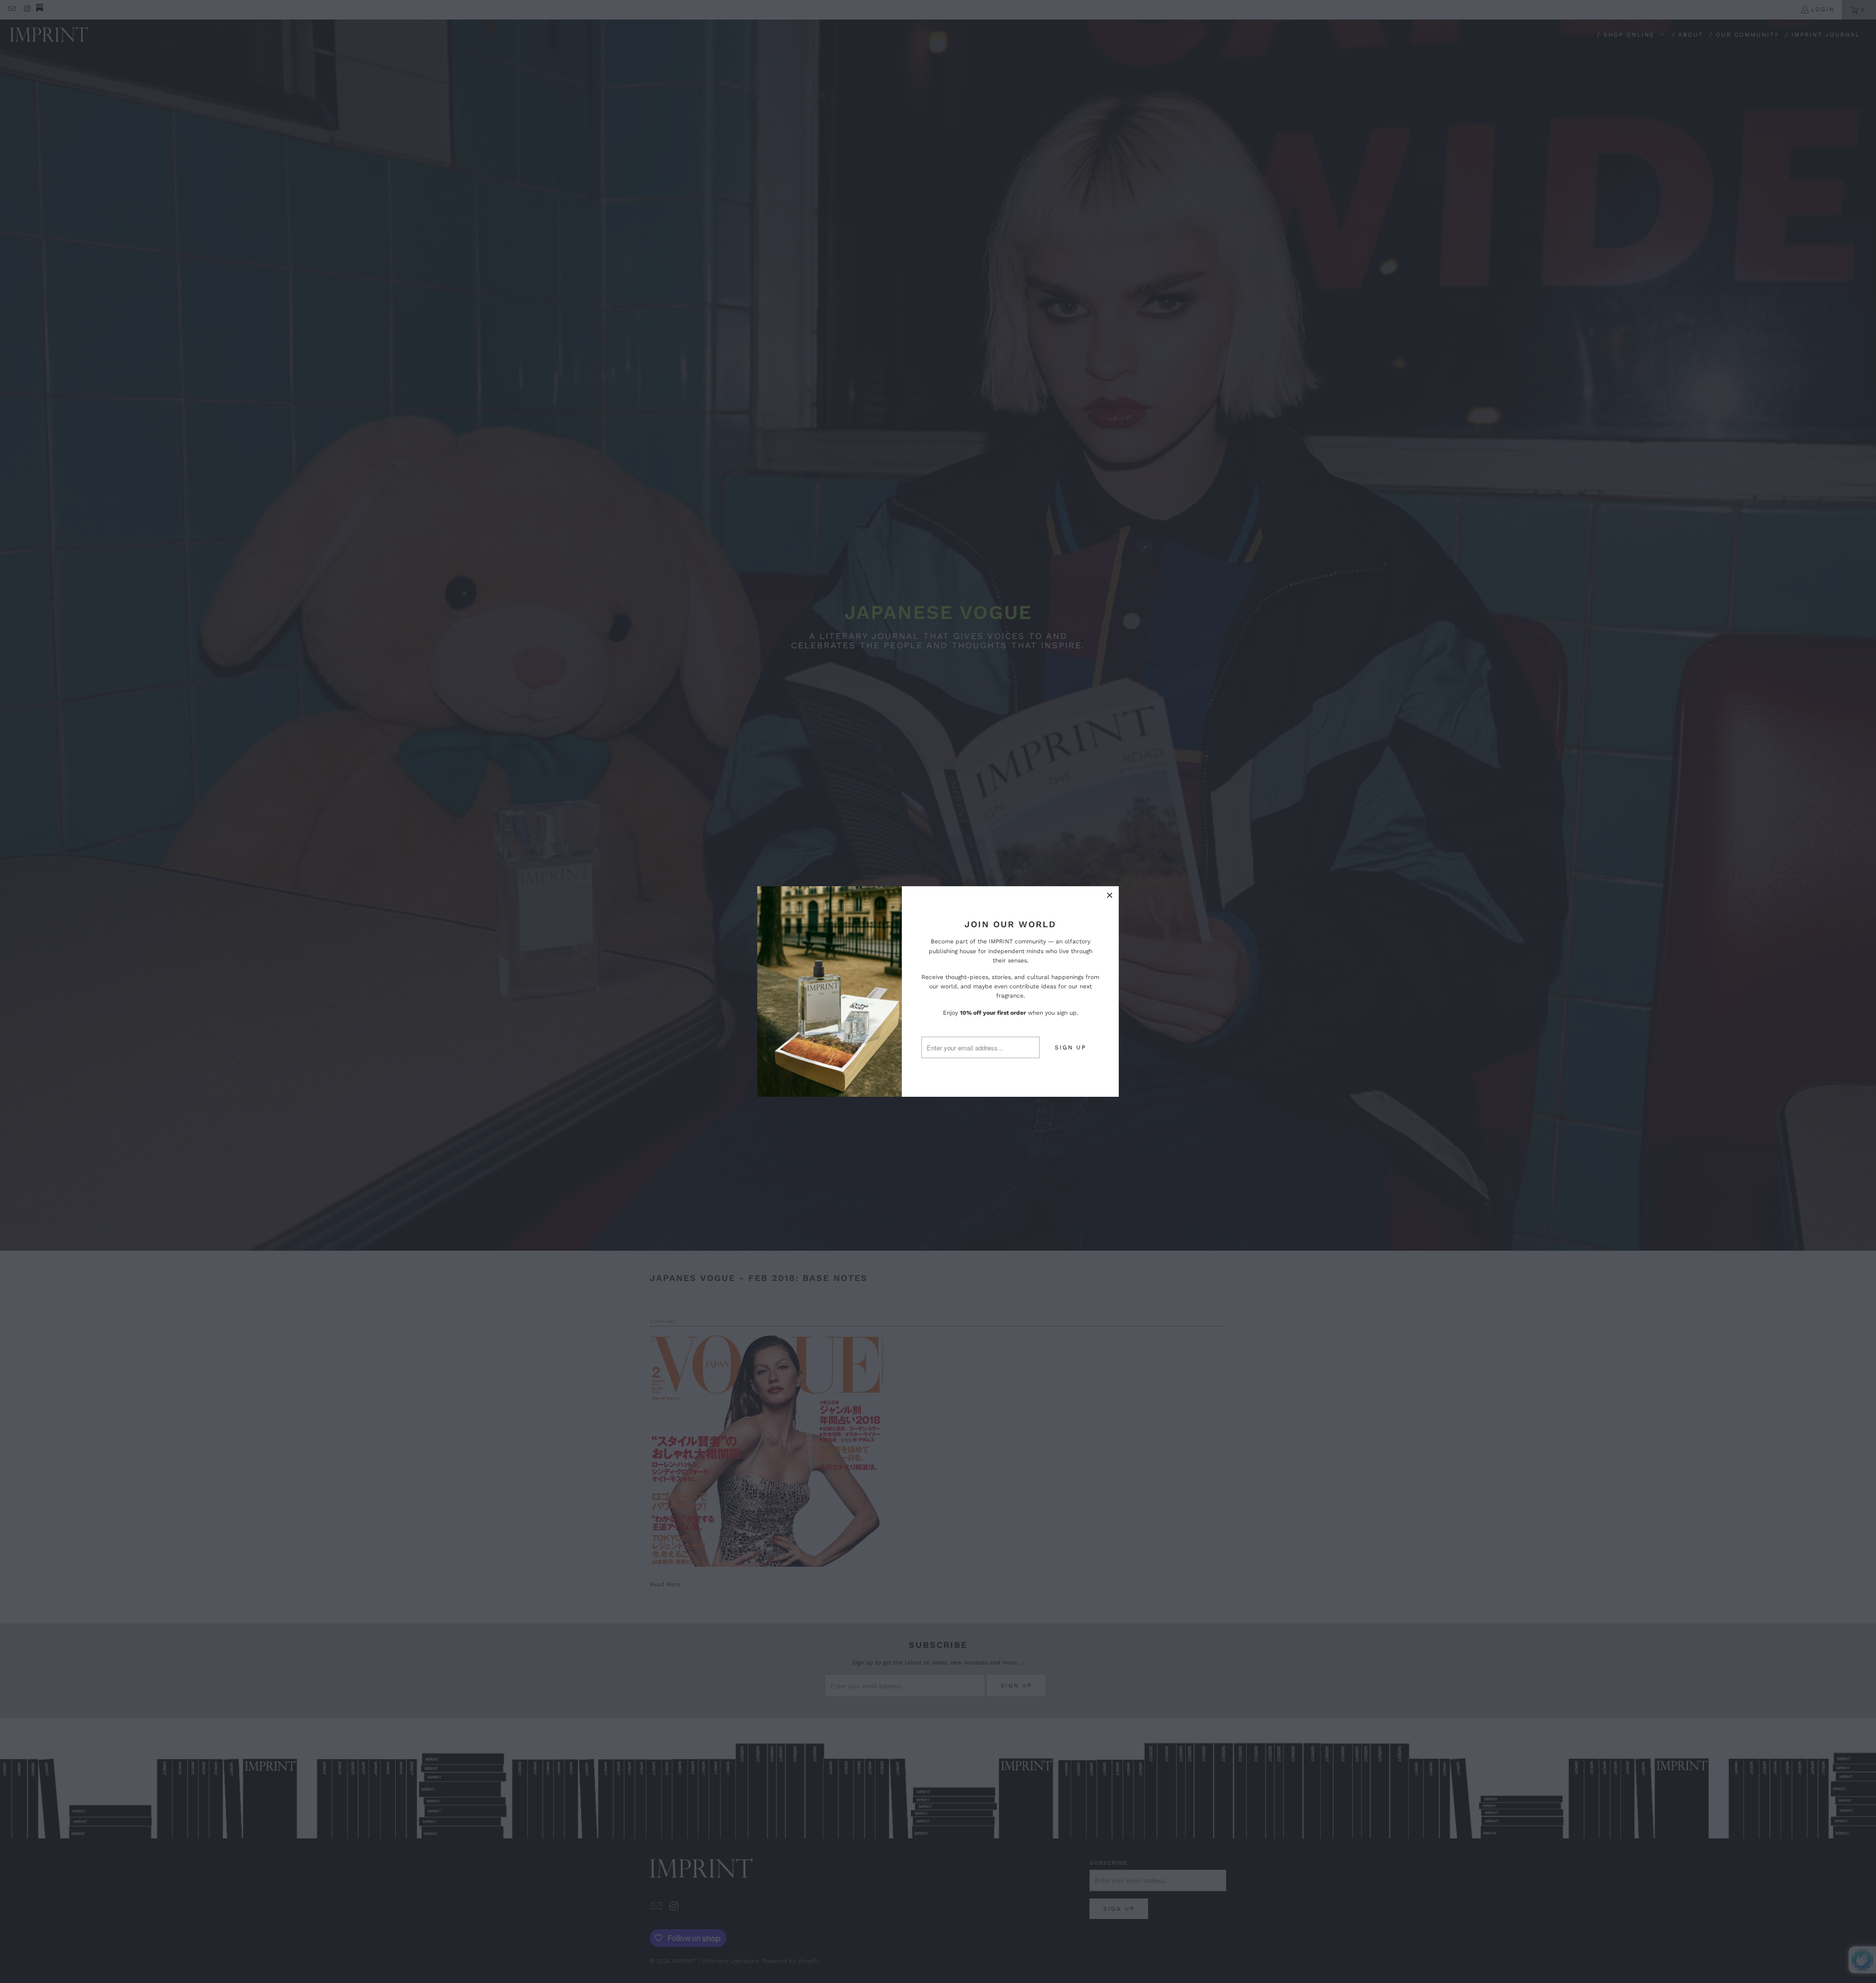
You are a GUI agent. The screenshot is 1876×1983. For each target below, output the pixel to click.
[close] (1110, 895)
